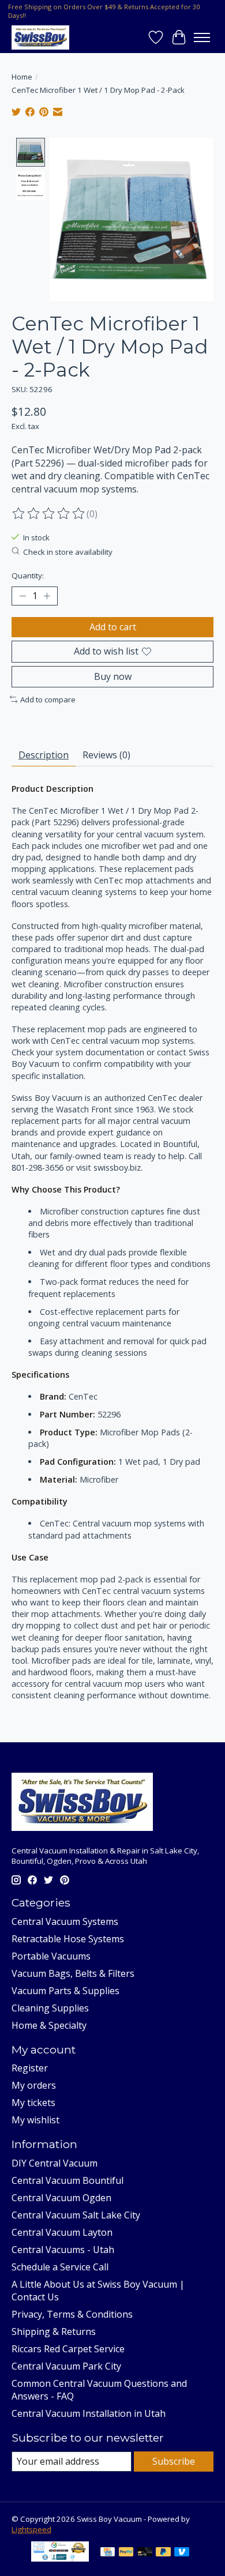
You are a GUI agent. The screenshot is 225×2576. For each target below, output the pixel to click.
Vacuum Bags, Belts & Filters (73, 1973)
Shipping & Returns (54, 2331)
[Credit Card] (108, 2553)
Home (22, 77)
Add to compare (48, 700)
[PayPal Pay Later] (163, 2553)
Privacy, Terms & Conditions (72, 2314)
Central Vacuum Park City (66, 2366)
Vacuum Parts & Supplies (65, 1991)
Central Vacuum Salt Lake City (76, 2215)
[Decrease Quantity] (22, 596)
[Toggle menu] (202, 37)
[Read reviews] (49, 514)
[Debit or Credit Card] (145, 2553)
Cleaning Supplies (50, 2008)
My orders (34, 2085)
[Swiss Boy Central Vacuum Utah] (40, 37)
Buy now (113, 676)
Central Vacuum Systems (65, 1921)
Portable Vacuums (51, 1956)
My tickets (33, 2103)
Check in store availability (68, 552)
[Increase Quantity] (47, 596)
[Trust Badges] (60, 2558)
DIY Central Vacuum (55, 2163)
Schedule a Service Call (60, 2267)
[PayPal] (126, 2553)
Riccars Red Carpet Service (68, 2349)
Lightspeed (31, 2529)
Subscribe (174, 2461)
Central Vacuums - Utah (63, 2250)
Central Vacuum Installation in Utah (89, 2413)
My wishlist (35, 2120)
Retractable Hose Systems (68, 1939)
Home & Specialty (49, 2025)
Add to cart (113, 627)
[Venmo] (182, 2553)
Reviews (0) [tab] (106, 755)
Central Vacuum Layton (62, 2232)
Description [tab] (44, 755)
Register (30, 2068)
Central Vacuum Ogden (61, 2198)
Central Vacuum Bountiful (67, 2180)
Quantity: (28, 576)
